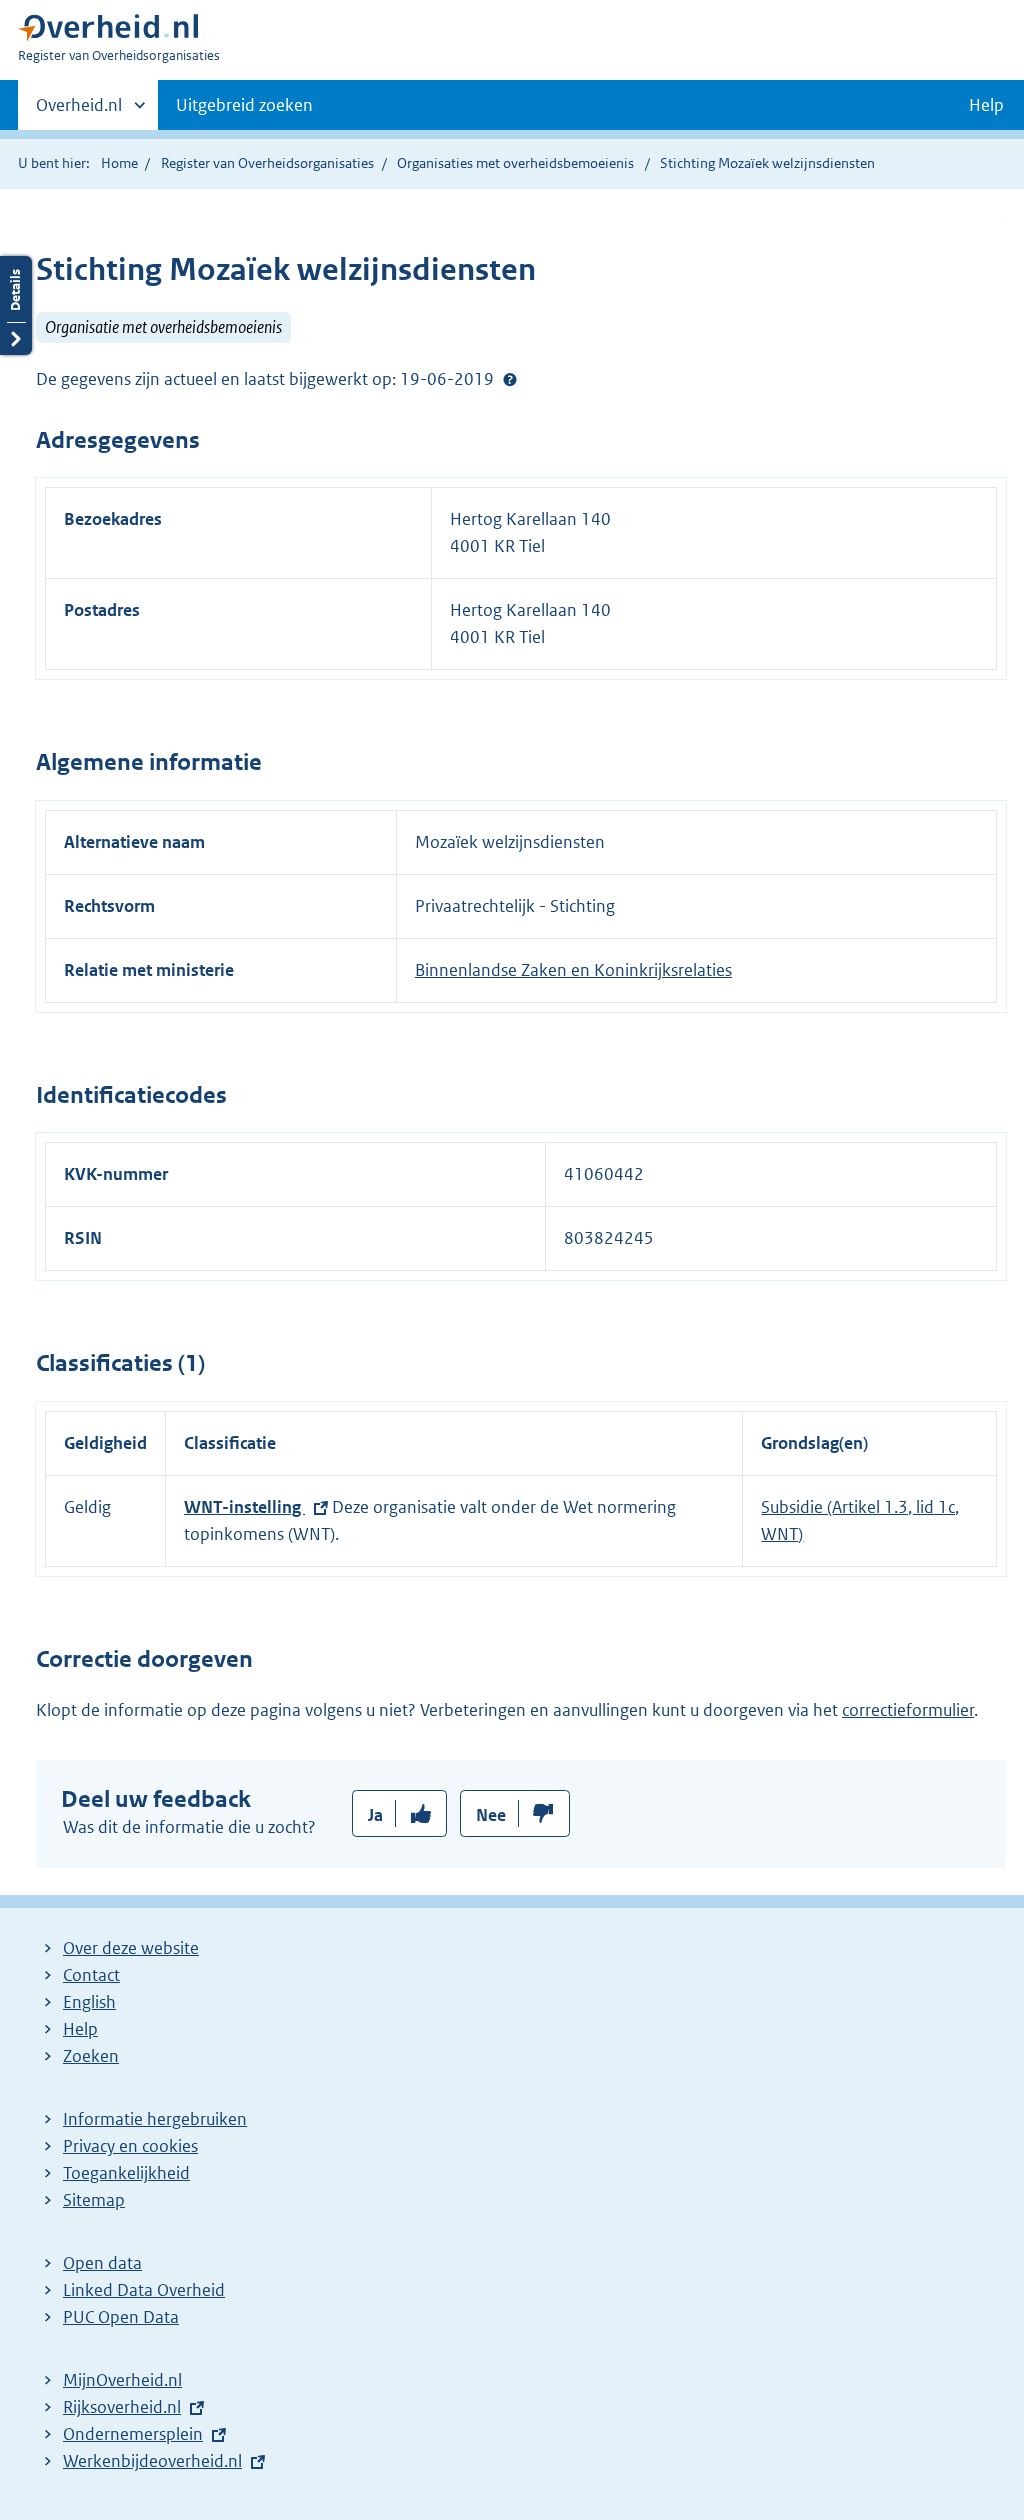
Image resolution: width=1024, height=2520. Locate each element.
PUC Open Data (121, 2317)
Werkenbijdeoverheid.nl (152, 2461)
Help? (510, 379)
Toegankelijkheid (126, 2173)
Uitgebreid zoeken (244, 105)
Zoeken (91, 2056)
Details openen (16, 305)
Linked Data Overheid (144, 2290)
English (89, 2002)
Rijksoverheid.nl (122, 2407)
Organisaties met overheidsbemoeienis (515, 163)
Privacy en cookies (130, 2146)
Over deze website (131, 1948)
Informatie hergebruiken (155, 2119)
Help (80, 2029)
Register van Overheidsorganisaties (267, 163)
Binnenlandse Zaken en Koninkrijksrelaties (573, 970)
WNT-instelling (244, 1507)
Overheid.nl (79, 112)
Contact (91, 1975)
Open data (102, 2263)
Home (119, 163)
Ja (375, 1815)
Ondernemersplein (133, 2434)
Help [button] (986, 105)
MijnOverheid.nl (122, 2380)
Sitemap (94, 2200)
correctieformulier (908, 1710)
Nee (491, 1815)
